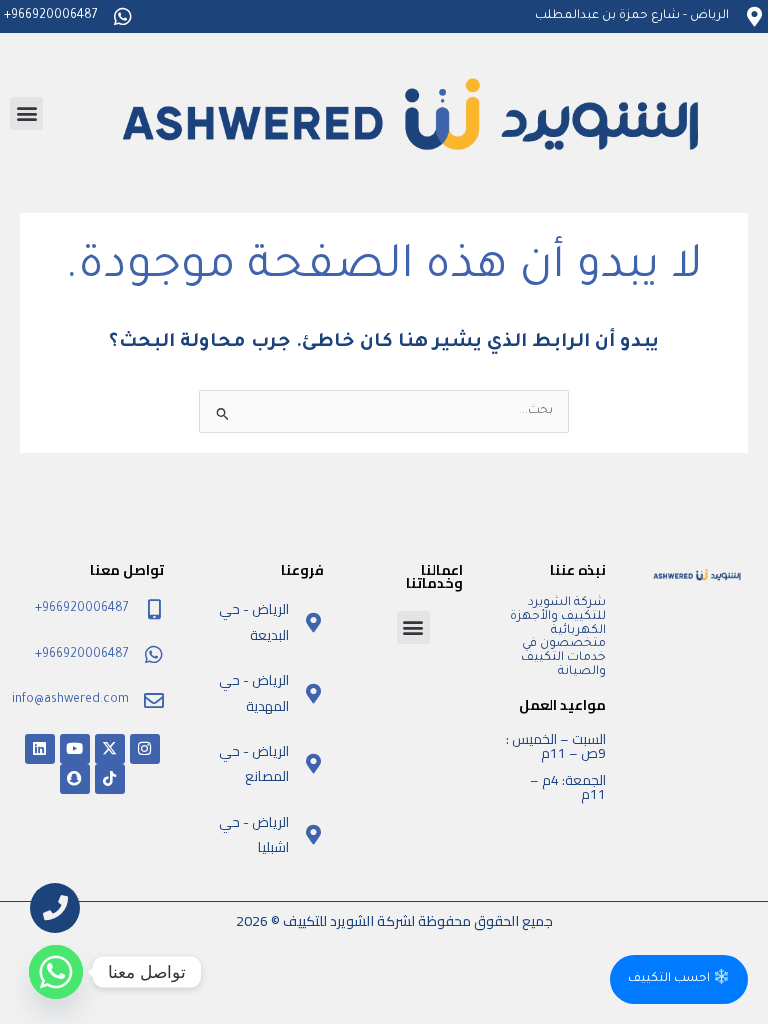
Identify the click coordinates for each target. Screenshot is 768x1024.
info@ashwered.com (70, 700)
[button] (26, 113)
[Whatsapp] (56, 972)
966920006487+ (51, 16)
